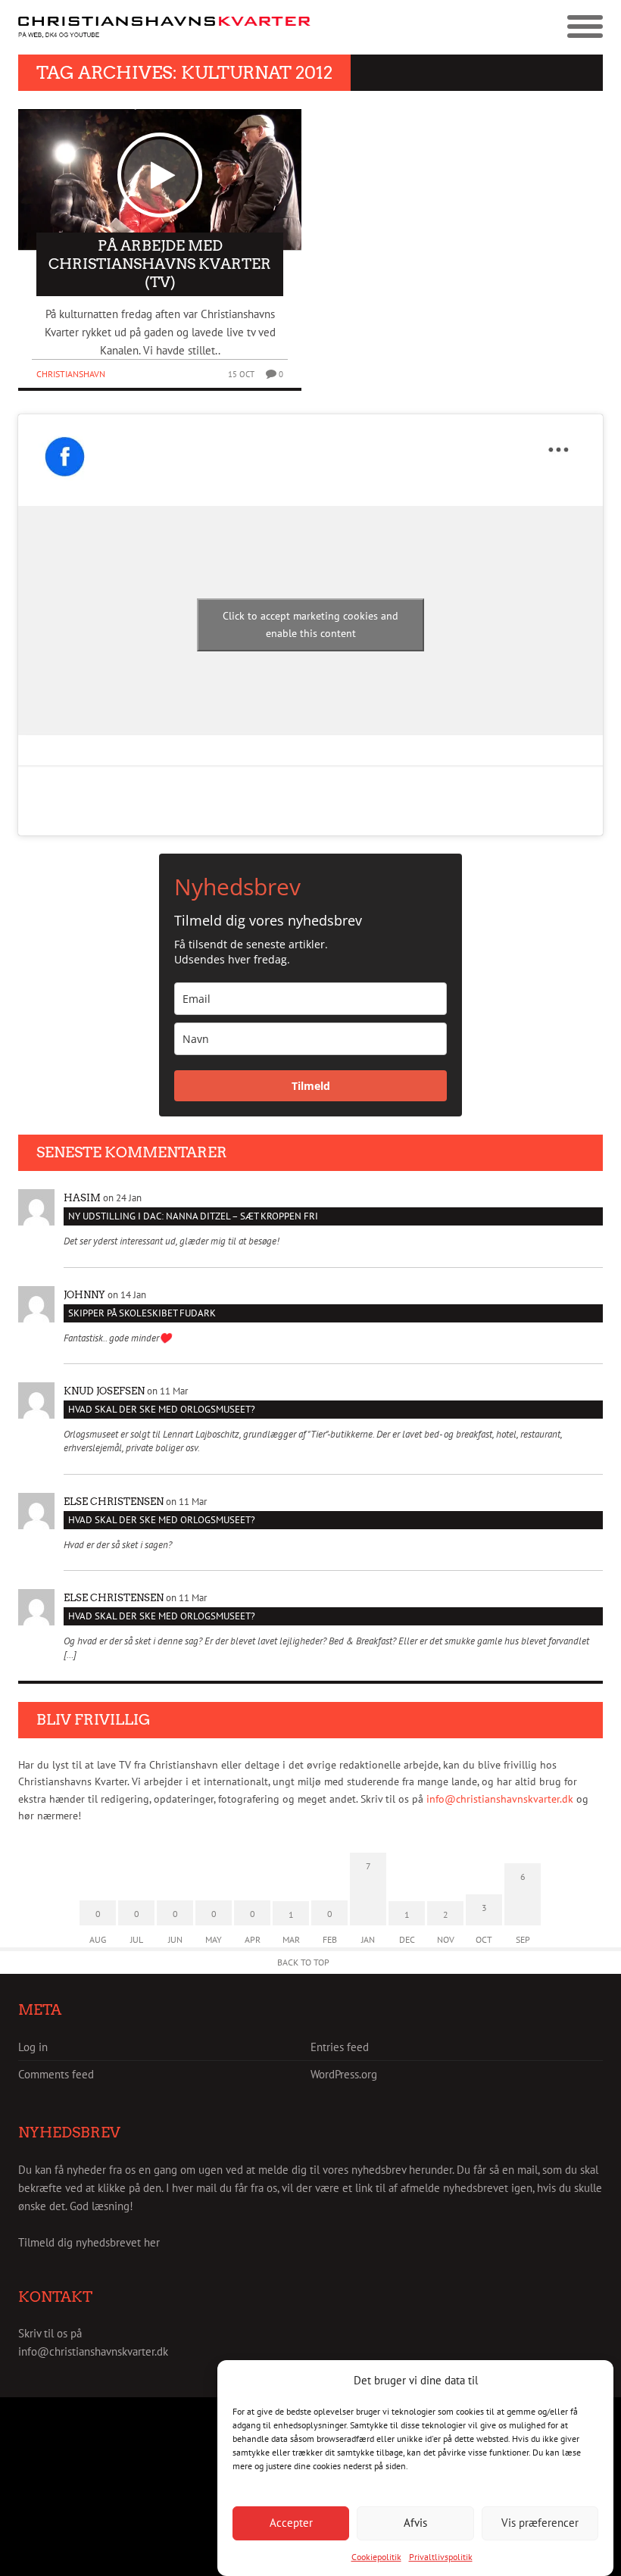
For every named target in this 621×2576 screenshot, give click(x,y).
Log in (33, 2047)
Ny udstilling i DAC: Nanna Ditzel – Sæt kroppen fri (193, 1216)
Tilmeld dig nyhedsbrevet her (89, 2242)
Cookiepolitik (376, 2557)
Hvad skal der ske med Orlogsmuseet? (162, 1409)
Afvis (415, 2523)
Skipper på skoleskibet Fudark (142, 1313)
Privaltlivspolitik (441, 2557)
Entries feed (340, 2047)
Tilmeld (311, 1086)
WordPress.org (344, 2074)
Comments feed (56, 2074)
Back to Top (303, 1962)
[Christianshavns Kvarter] (164, 28)
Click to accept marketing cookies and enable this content (310, 624)
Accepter (291, 2523)
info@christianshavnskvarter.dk (500, 1799)
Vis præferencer (540, 2523)
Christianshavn (71, 374)
